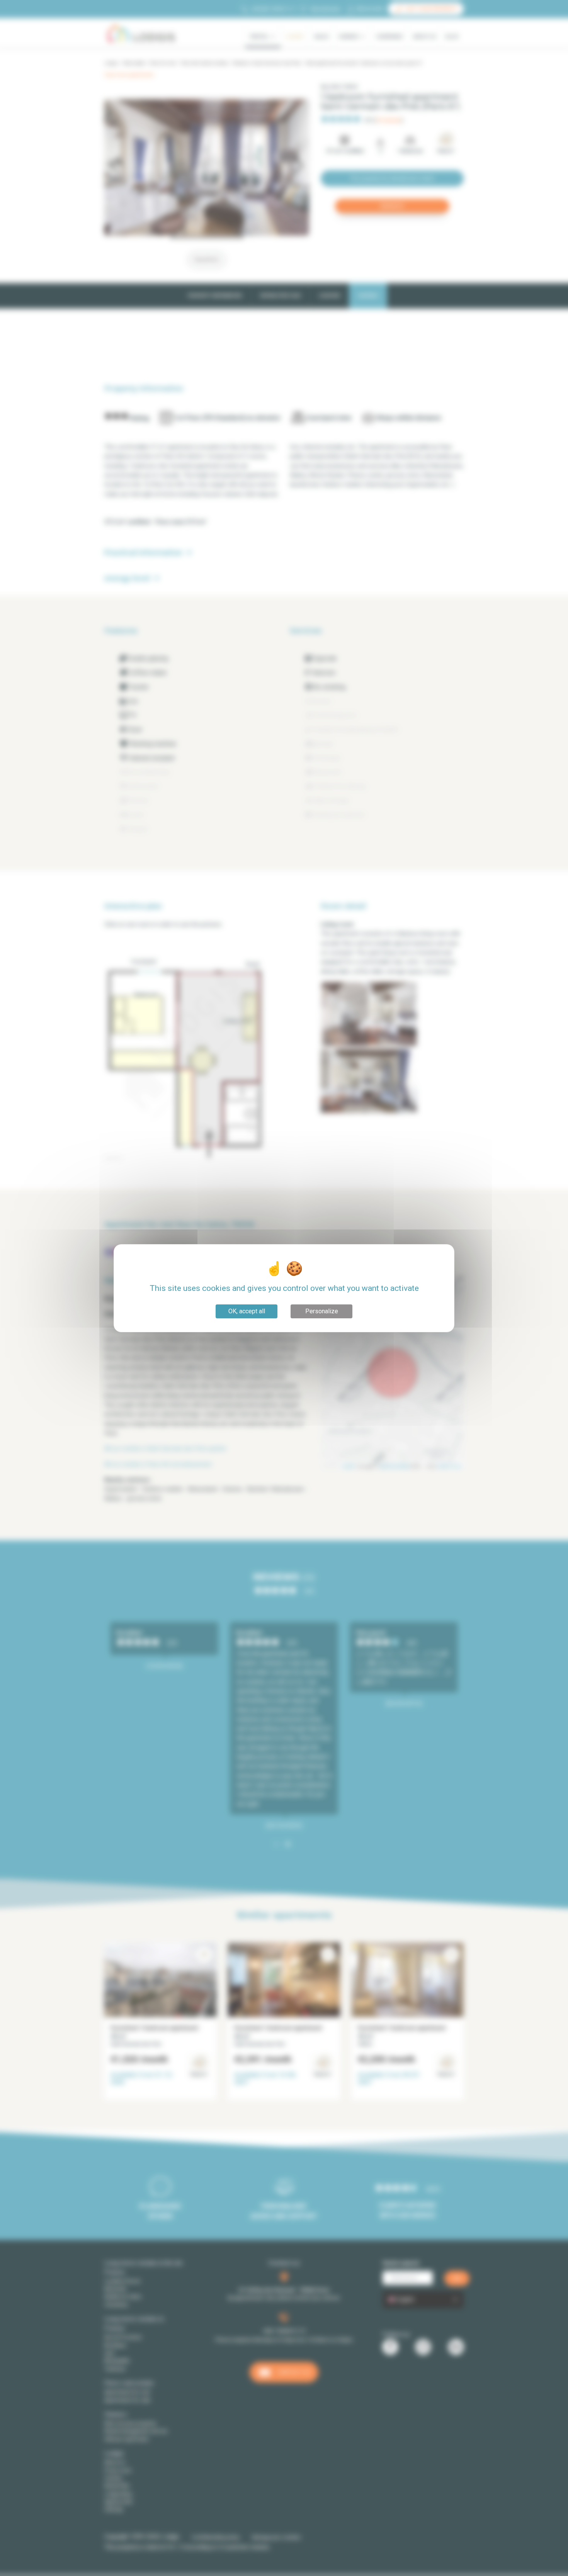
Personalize (322, 1311)
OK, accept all (247, 1311)
